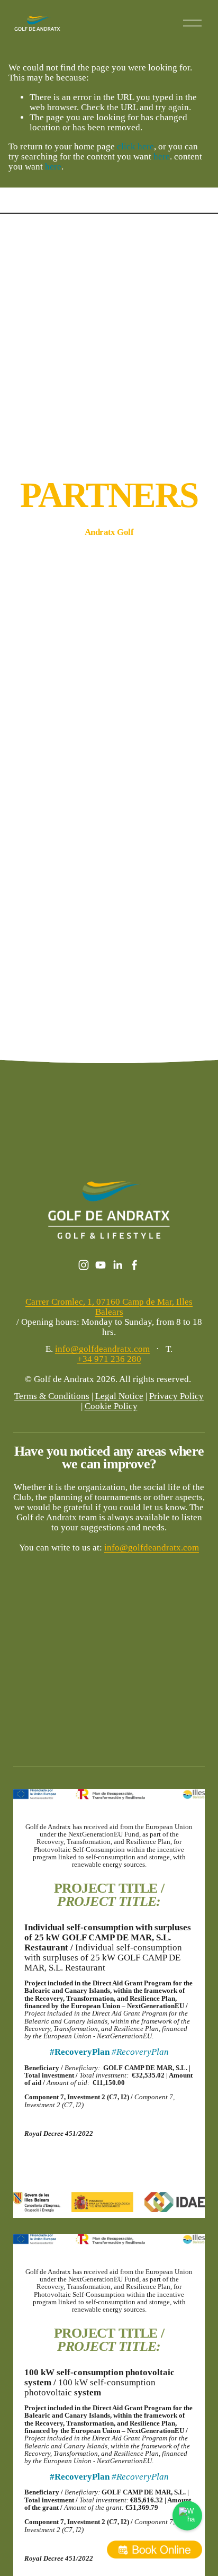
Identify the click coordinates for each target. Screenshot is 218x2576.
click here (135, 146)
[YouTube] (101, 1265)
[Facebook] (134, 1265)
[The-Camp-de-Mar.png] (181, 554)
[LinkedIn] (117, 1265)
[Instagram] (84, 1265)
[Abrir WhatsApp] (187, 2516)
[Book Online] (155, 2550)
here (162, 157)
